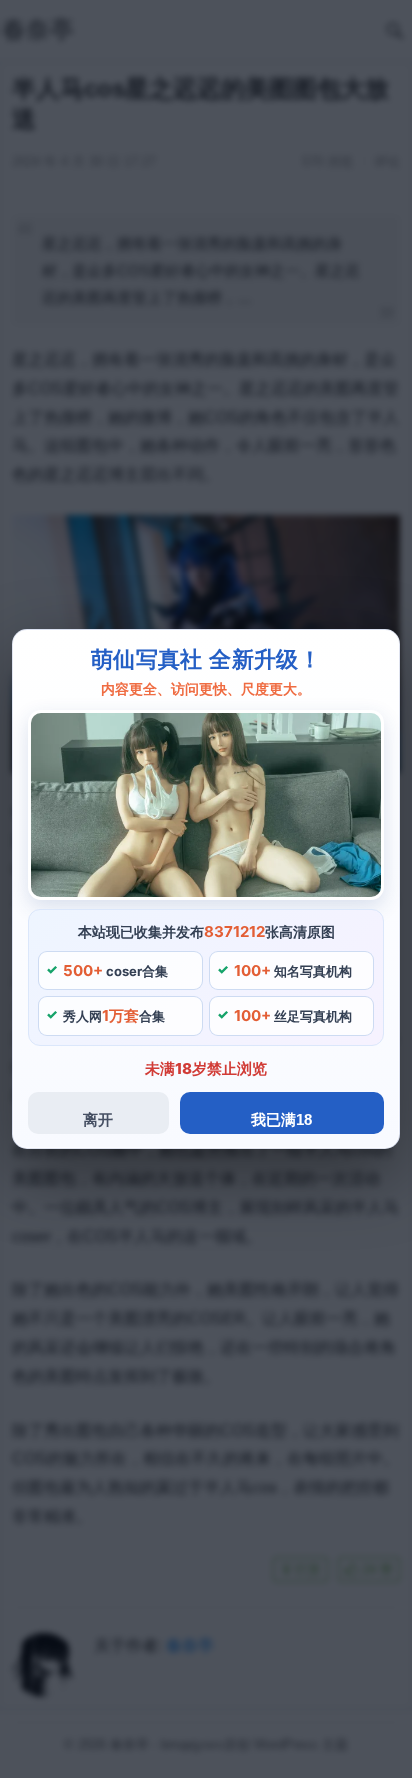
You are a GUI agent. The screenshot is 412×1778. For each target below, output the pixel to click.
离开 (98, 1119)
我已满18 (281, 1119)
